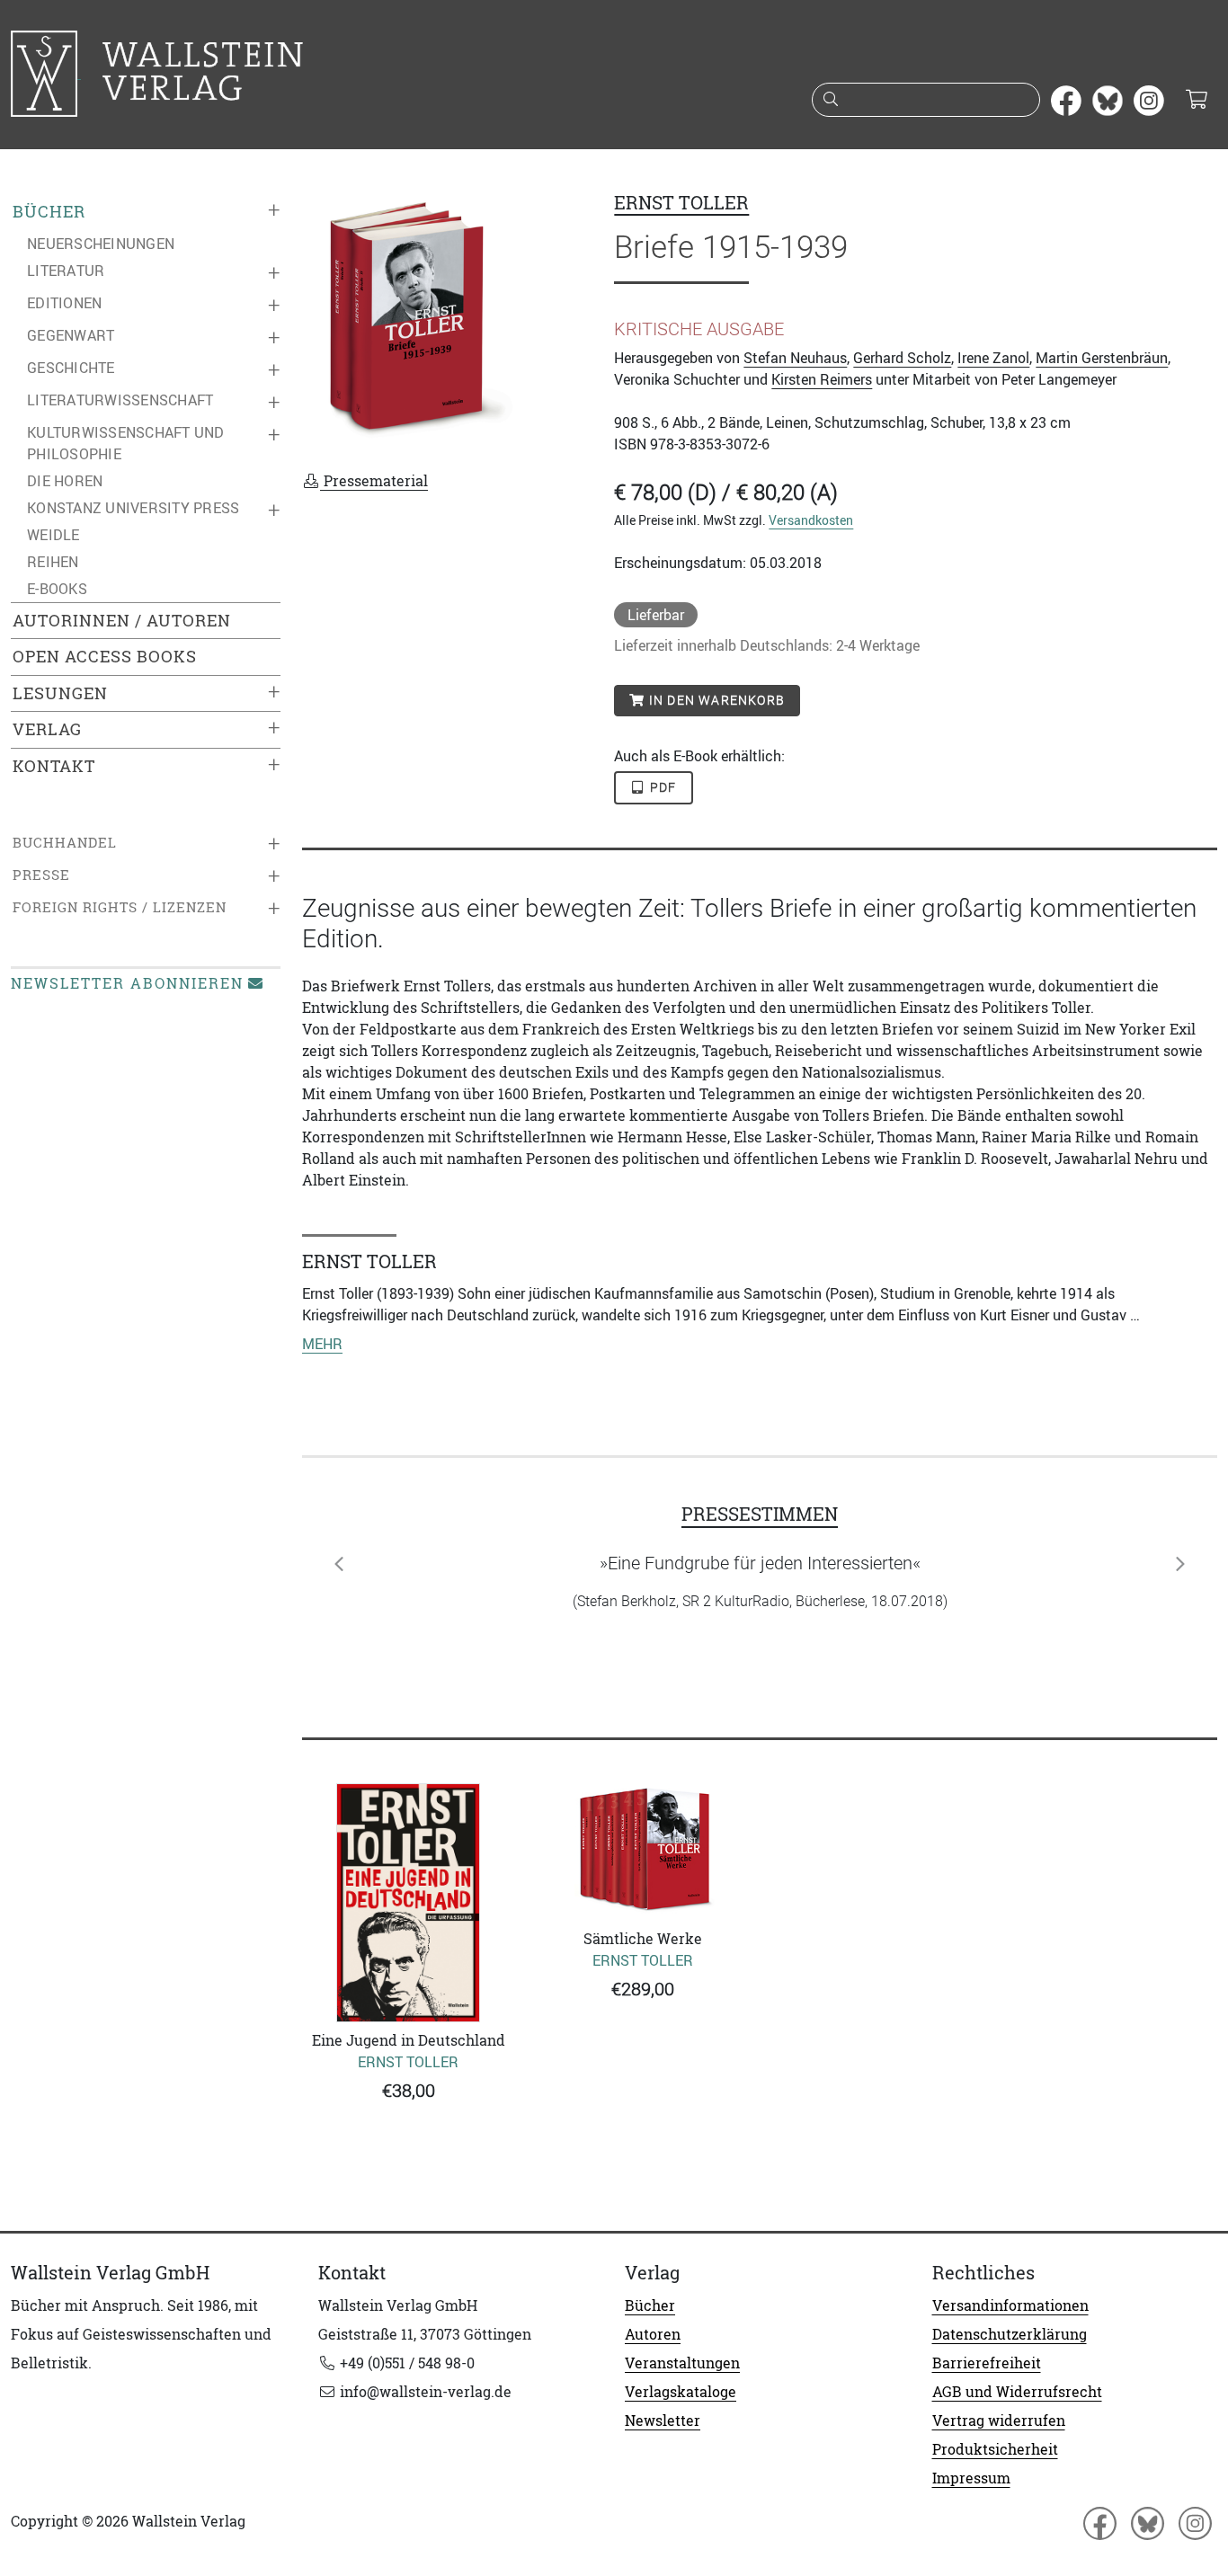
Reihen (53, 562)
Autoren (653, 2334)
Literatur (66, 271)
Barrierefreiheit (987, 2363)
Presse (41, 875)
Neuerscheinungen (101, 244)
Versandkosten (811, 520)
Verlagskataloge (681, 2392)
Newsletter (663, 2421)
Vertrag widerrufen (999, 2421)
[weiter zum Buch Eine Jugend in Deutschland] (409, 1902)
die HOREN (65, 481)
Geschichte (71, 368)
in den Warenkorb (715, 700)
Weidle (53, 535)
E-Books (57, 589)
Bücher (49, 212)
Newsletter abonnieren (127, 983)
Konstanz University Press (133, 508)
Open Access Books (105, 657)
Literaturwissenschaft (120, 400)
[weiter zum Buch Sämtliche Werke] (643, 1852)
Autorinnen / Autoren (122, 621)
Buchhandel (65, 843)
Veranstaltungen (682, 2363)
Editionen (64, 303)
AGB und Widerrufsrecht (1017, 2392)
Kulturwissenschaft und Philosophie (126, 443)
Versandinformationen (1010, 2305)
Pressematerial (374, 481)
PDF (662, 787)
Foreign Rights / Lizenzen (120, 907)
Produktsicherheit (995, 2449)
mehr (322, 1344)
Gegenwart (71, 335)
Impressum (971, 2478)
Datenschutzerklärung (1010, 2334)
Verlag (47, 729)
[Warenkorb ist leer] (1196, 101)
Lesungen (60, 693)
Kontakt (54, 766)
